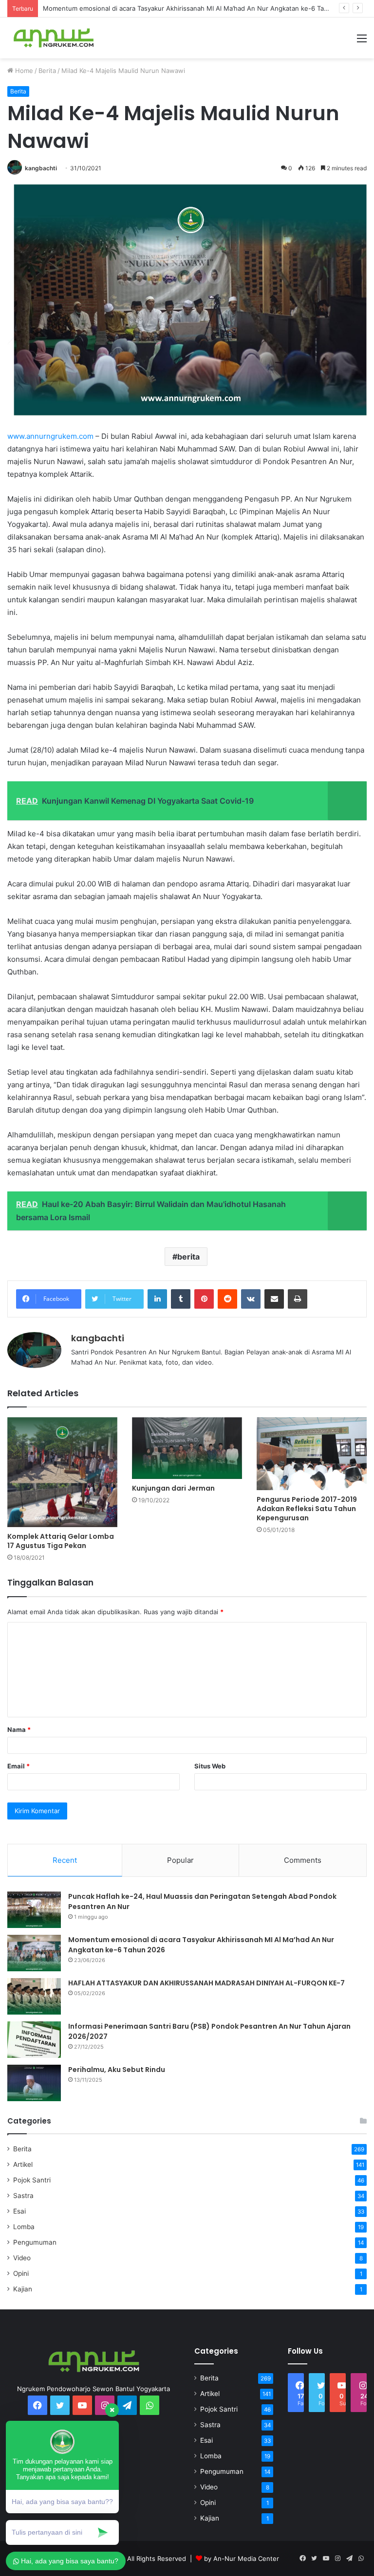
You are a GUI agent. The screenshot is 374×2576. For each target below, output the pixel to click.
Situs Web (210, 1766)
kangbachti (41, 168)
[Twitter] (314, 2558)
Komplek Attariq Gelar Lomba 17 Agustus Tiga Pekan (61, 1541)
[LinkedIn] (157, 1299)
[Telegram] (127, 2405)
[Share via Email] (274, 1299)
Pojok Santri (32, 2180)
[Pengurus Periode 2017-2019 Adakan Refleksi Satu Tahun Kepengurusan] (312, 1454)
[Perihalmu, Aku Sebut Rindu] (34, 2083)
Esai (19, 2211)
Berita (47, 71)
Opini (21, 2273)
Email (19, 1766)
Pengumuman (35, 2242)
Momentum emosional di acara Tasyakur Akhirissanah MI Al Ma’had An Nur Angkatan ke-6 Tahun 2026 (198, 8)
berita (188, 1257)
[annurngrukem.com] (54, 38)
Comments (303, 1860)
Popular (180, 1860)
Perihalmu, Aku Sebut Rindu (117, 2070)
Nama (19, 1729)
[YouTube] (326, 2558)
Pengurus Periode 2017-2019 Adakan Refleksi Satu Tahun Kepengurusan (307, 1509)
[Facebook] (302, 2558)
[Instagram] (337, 2558)
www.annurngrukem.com (50, 436)
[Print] (298, 1299)
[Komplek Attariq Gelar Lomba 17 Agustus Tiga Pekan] (62, 1472)
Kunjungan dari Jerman (173, 1488)
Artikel (23, 2164)
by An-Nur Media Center (242, 2558)
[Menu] (362, 42)
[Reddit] (227, 1299)
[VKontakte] (251, 1299)
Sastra (23, 2196)
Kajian (23, 2289)
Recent (65, 1860)
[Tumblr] (181, 1299)
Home (23, 71)
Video (22, 2258)
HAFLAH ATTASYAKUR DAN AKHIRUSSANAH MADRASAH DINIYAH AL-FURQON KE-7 (206, 1983)
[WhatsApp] (150, 2405)
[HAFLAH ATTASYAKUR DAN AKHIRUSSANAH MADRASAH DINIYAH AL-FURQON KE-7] (34, 1996)
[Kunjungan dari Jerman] (187, 1448)
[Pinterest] (204, 1299)
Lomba (24, 2227)
